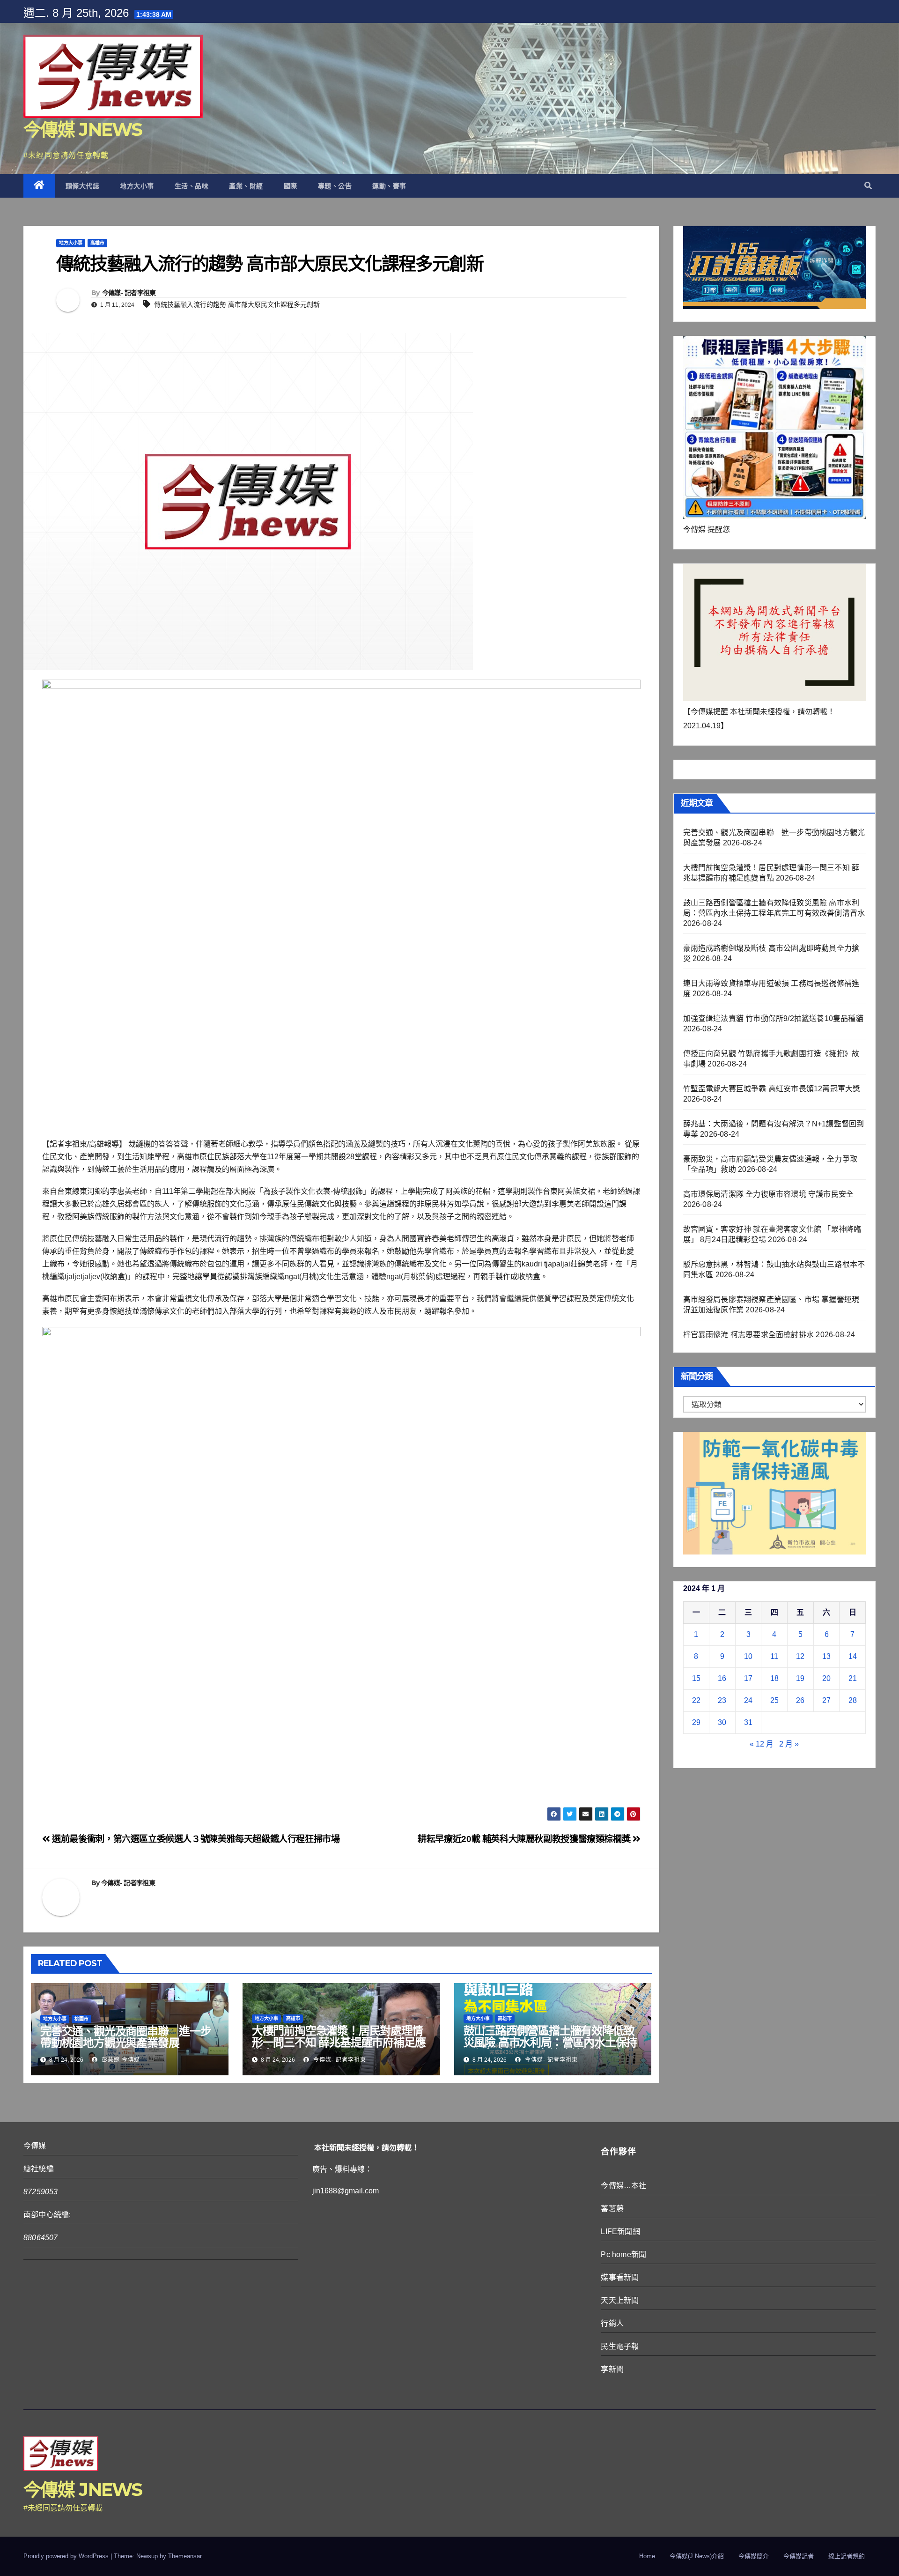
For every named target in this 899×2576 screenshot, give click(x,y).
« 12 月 (762, 1744)
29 (696, 1722)
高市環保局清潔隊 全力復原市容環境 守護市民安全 (769, 1194)
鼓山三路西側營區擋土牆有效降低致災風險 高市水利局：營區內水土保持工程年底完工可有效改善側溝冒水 (550, 2042)
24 (748, 1700)
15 (696, 1678)
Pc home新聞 (623, 2254)
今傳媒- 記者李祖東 (129, 293)
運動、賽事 (389, 186)
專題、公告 (335, 186)
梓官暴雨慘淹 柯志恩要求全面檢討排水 (749, 1335)
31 (748, 1722)
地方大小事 (137, 186)
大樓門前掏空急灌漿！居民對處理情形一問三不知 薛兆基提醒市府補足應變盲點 (339, 2042)
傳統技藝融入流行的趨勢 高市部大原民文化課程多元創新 (237, 304)
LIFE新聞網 (620, 2232)
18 (774, 1678)
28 (853, 1700)
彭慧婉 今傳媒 (120, 2060)
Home (647, 2556)
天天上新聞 (620, 2300)
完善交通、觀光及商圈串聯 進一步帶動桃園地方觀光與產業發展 (126, 2037)
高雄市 (97, 243)
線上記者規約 (847, 2556)
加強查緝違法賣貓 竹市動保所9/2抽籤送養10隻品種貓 (773, 1018)
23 (722, 1700)
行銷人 (612, 2323)
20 (826, 1678)
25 (774, 1700)
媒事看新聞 (620, 2277)
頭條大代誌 (83, 186)
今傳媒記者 (799, 2556)
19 (800, 1678)
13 (826, 1656)
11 (774, 1656)
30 (722, 1722)
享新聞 (612, 2369)
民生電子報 (620, 2346)
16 (722, 1678)
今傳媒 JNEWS (83, 130)
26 (800, 1700)
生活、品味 (192, 186)
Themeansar (185, 2556)
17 (748, 1678)
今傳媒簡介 (754, 2556)
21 (853, 1678)
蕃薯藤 (612, 2209)
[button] (868, 186)
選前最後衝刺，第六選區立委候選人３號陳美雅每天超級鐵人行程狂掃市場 (195, 1839)
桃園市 (81, 2019)
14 (853, 1656)
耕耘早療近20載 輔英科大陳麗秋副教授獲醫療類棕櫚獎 (525, 1839)
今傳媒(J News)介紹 (697, 2556)
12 (800, 1656)
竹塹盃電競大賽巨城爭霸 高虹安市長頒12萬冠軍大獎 (772, 1089)
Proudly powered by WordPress (67, 2556)
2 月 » (789, 1744)
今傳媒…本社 (623, 2186)
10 (748, 1656)
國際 (291, 186)
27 (826, 1700)
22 (696, 1700)
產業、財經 (246, 186)
